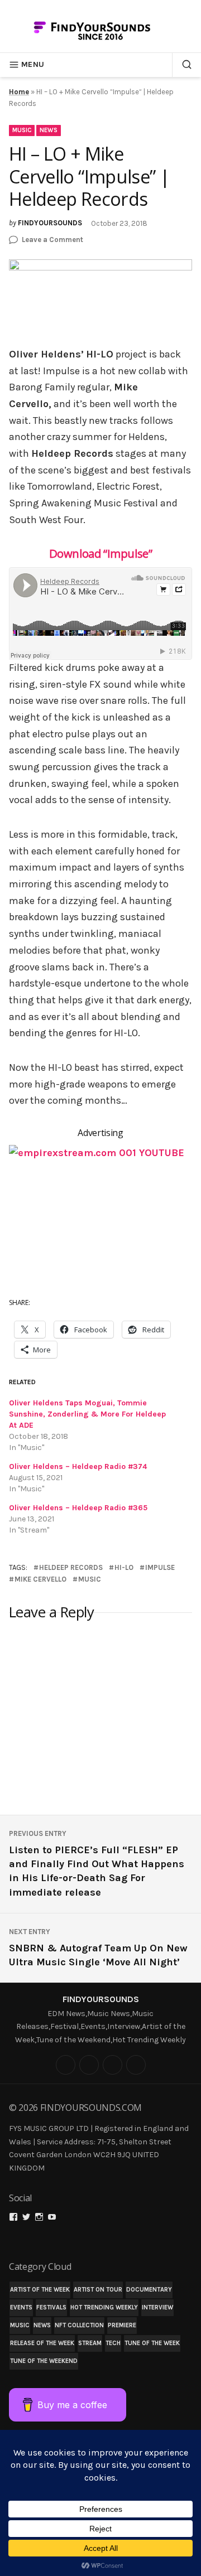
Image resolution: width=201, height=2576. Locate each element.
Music (22, 130)
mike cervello (40, 1579)
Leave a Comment (52, 240)
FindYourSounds (101, 1999)
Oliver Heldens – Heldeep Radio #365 (78, 1508)
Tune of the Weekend (44, 2361)
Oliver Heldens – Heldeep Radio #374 (78, 1466)
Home (19, 92)
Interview (157, 2307)
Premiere (122, 2325)
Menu (33, 64)
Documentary (149, 2290)
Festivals (51, 2307)
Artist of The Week (40, 2290)
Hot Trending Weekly (104, 2307)
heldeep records (71, 1567)
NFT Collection (79, 2325)
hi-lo (124, 1567)
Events (21, 2307)
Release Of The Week (42, 2343)
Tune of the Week (152, 2343)
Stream (90, 2343)
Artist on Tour (98, 2290)
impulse (160, 1567)
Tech (113, 2343)
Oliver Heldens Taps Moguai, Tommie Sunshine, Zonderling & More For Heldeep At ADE (87, 1414)
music (90, 1579)
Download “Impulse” (101, 553)
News (49, 130)
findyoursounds (50, 223)
